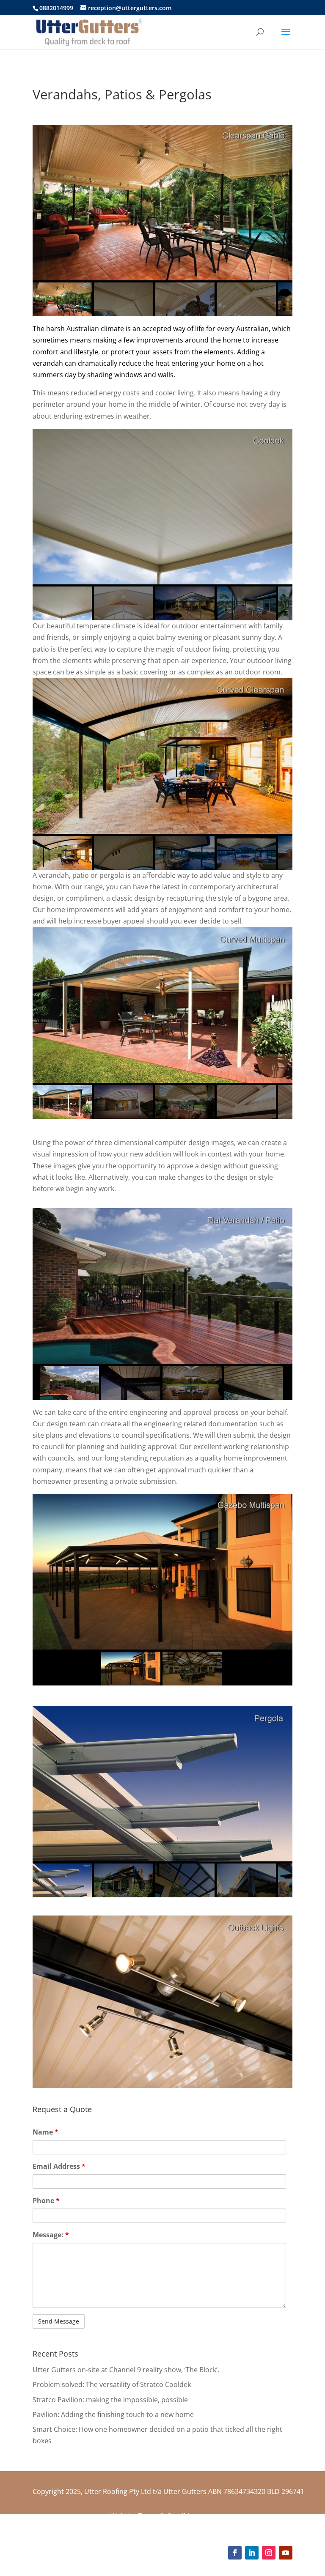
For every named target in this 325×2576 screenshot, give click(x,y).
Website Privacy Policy (146, 2527)
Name (45, 2132)
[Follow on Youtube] (286, 2553)
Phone (46, 2201)
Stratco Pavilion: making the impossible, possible (110, 2400)
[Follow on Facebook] (235, 2553)
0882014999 (56, 8)
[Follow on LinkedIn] (252, 2553)
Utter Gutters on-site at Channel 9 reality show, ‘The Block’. (126, 2370)
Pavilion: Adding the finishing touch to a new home (113, 2414)
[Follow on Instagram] (269, 2553)
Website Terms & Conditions (156, 2516)
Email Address (59, 2166)
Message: (51, 2235)
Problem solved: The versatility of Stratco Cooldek (112, 2384)
